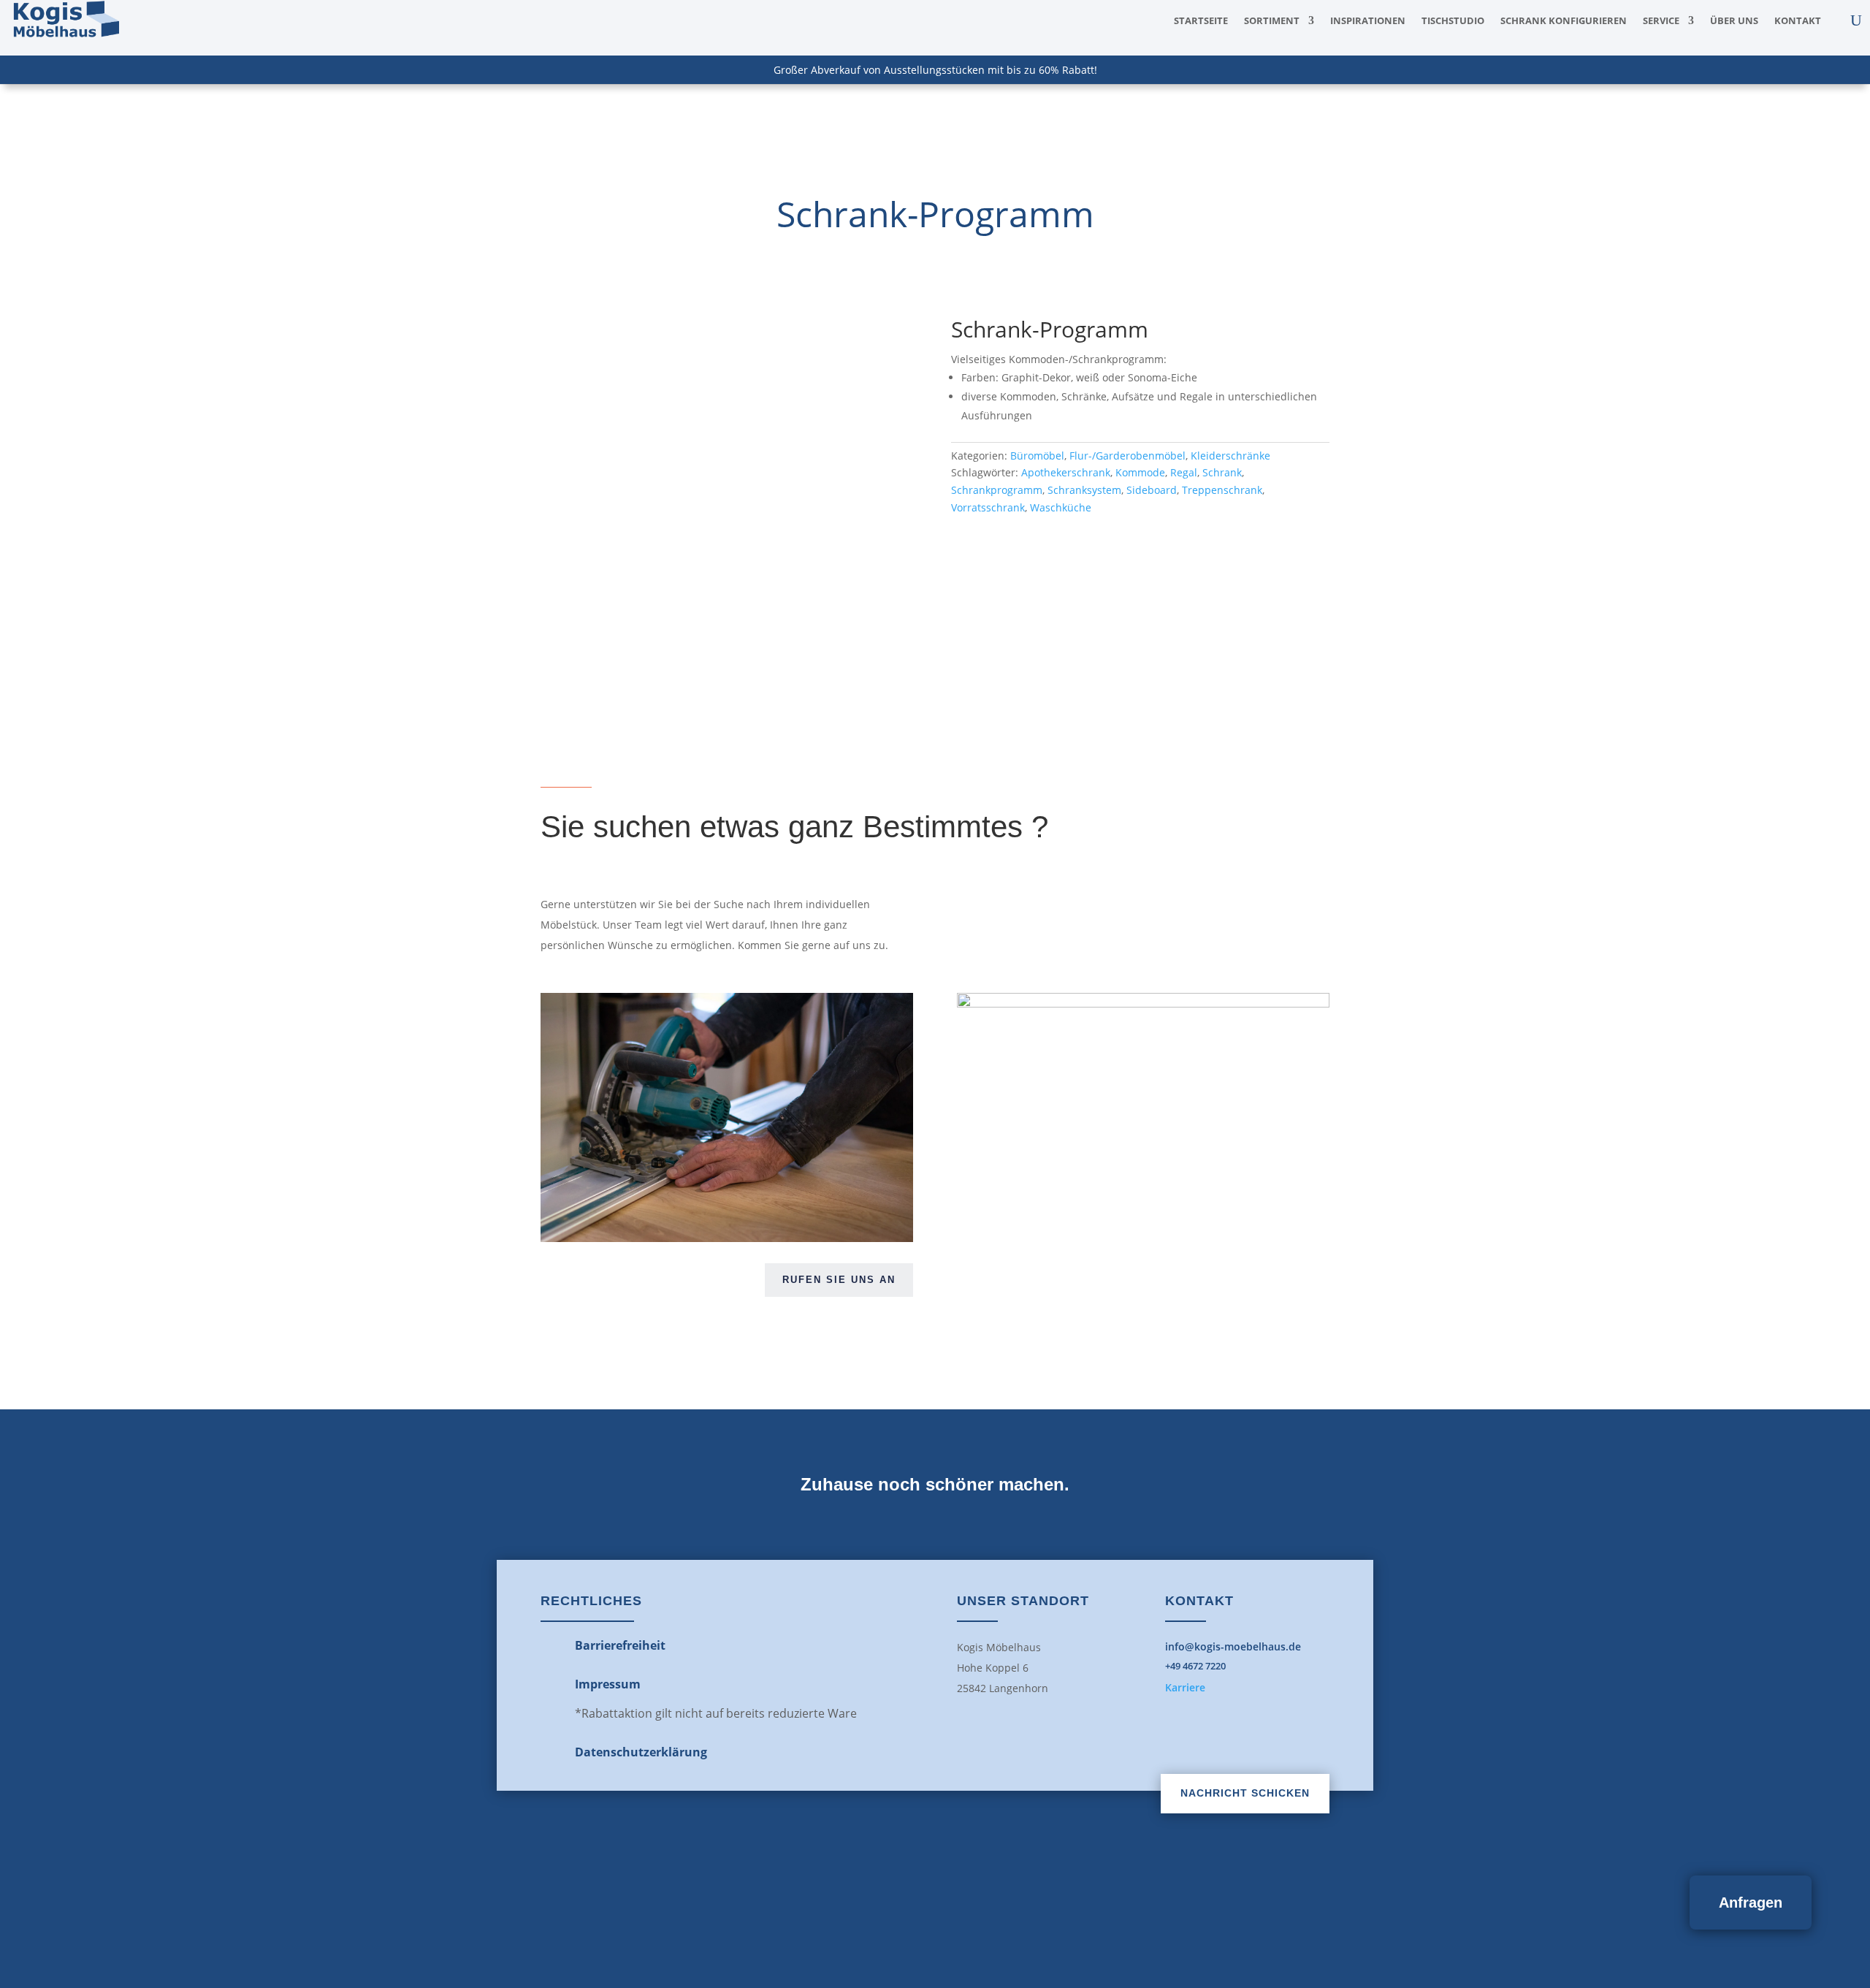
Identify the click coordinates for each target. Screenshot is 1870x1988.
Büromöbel (1037, 456)
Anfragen (1751, 1903)
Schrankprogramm (997, 490)
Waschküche (1061, 507)
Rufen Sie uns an (839, 1280)
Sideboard (1152, 490)
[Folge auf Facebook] (903, 1897)
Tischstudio (1453, 21)
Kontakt (1798, 21)
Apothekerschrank (1066, 472)
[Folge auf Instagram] (967, 1897)
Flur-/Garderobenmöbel (1127, 456)
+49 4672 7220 (1195, 1666)
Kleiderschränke (1230, 456)
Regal (1184, 472)
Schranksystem (1084, 490)
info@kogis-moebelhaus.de (1233, 1646)
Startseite (1201, 21)
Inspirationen (1368, 21)
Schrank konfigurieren (1564, 21)
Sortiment (1272, 21)
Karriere (1185, 1687)
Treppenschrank (1222, 490)
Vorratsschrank (988, 507)
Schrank (1222, 472)
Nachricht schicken (1245, 1793)
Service (1661, 21)
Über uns (1734, 21)
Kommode (1140, 472)
